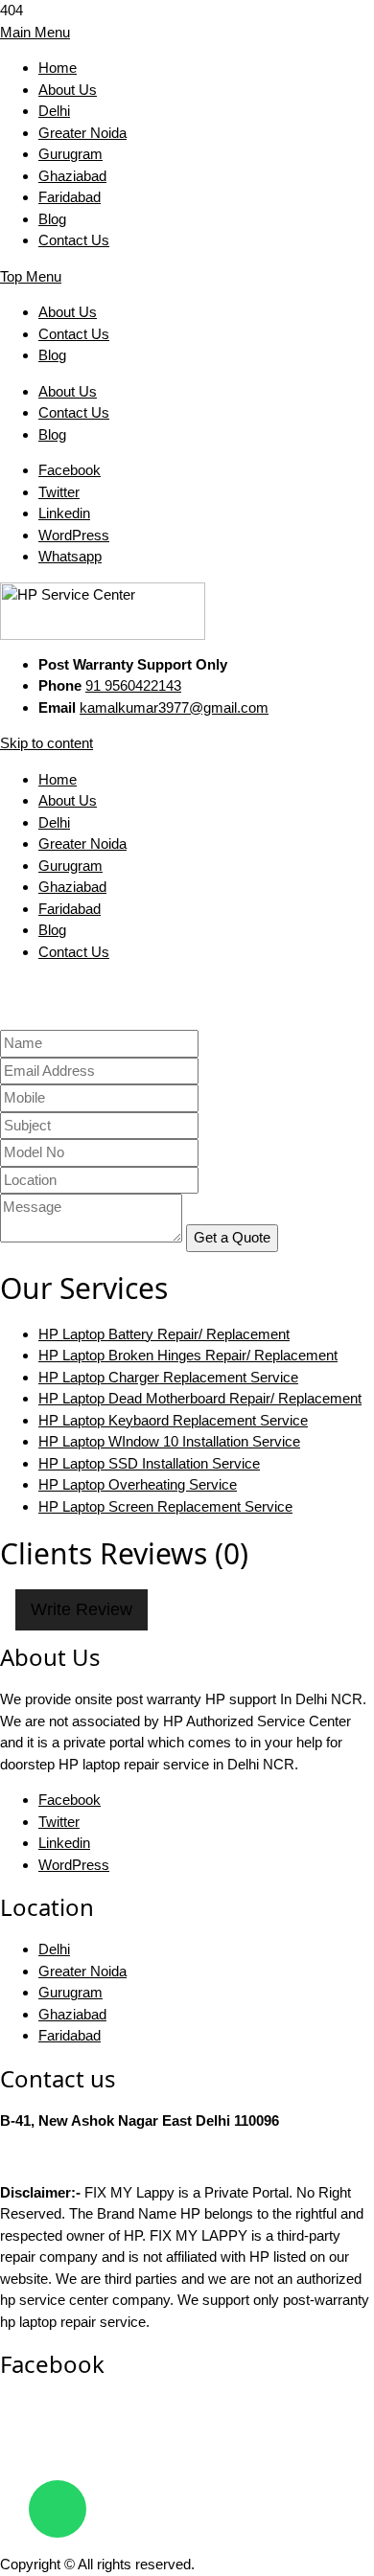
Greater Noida (82, 133)
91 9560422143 (133, 685)
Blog (52, 219)
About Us (68, 90)
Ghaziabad (72, 176)
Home (58, 68)
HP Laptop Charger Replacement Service (168, 1377)
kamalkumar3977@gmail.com (174, 707)
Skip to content (47, 743)
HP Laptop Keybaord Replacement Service (173, 1420)
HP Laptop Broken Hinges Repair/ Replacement (188, 1355)
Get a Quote (232, 1237)
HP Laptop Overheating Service (138, 1484)
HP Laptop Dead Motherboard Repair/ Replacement (200, 1398)
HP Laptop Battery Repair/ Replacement (164, 1334)
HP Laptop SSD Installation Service (149, 1463)
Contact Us (74, 240)
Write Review (82, 1609)
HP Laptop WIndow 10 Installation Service (169, 1441)
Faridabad (70, 197)
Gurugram (70, 154)
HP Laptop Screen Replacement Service (165, 1506)
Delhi (54, 111)
